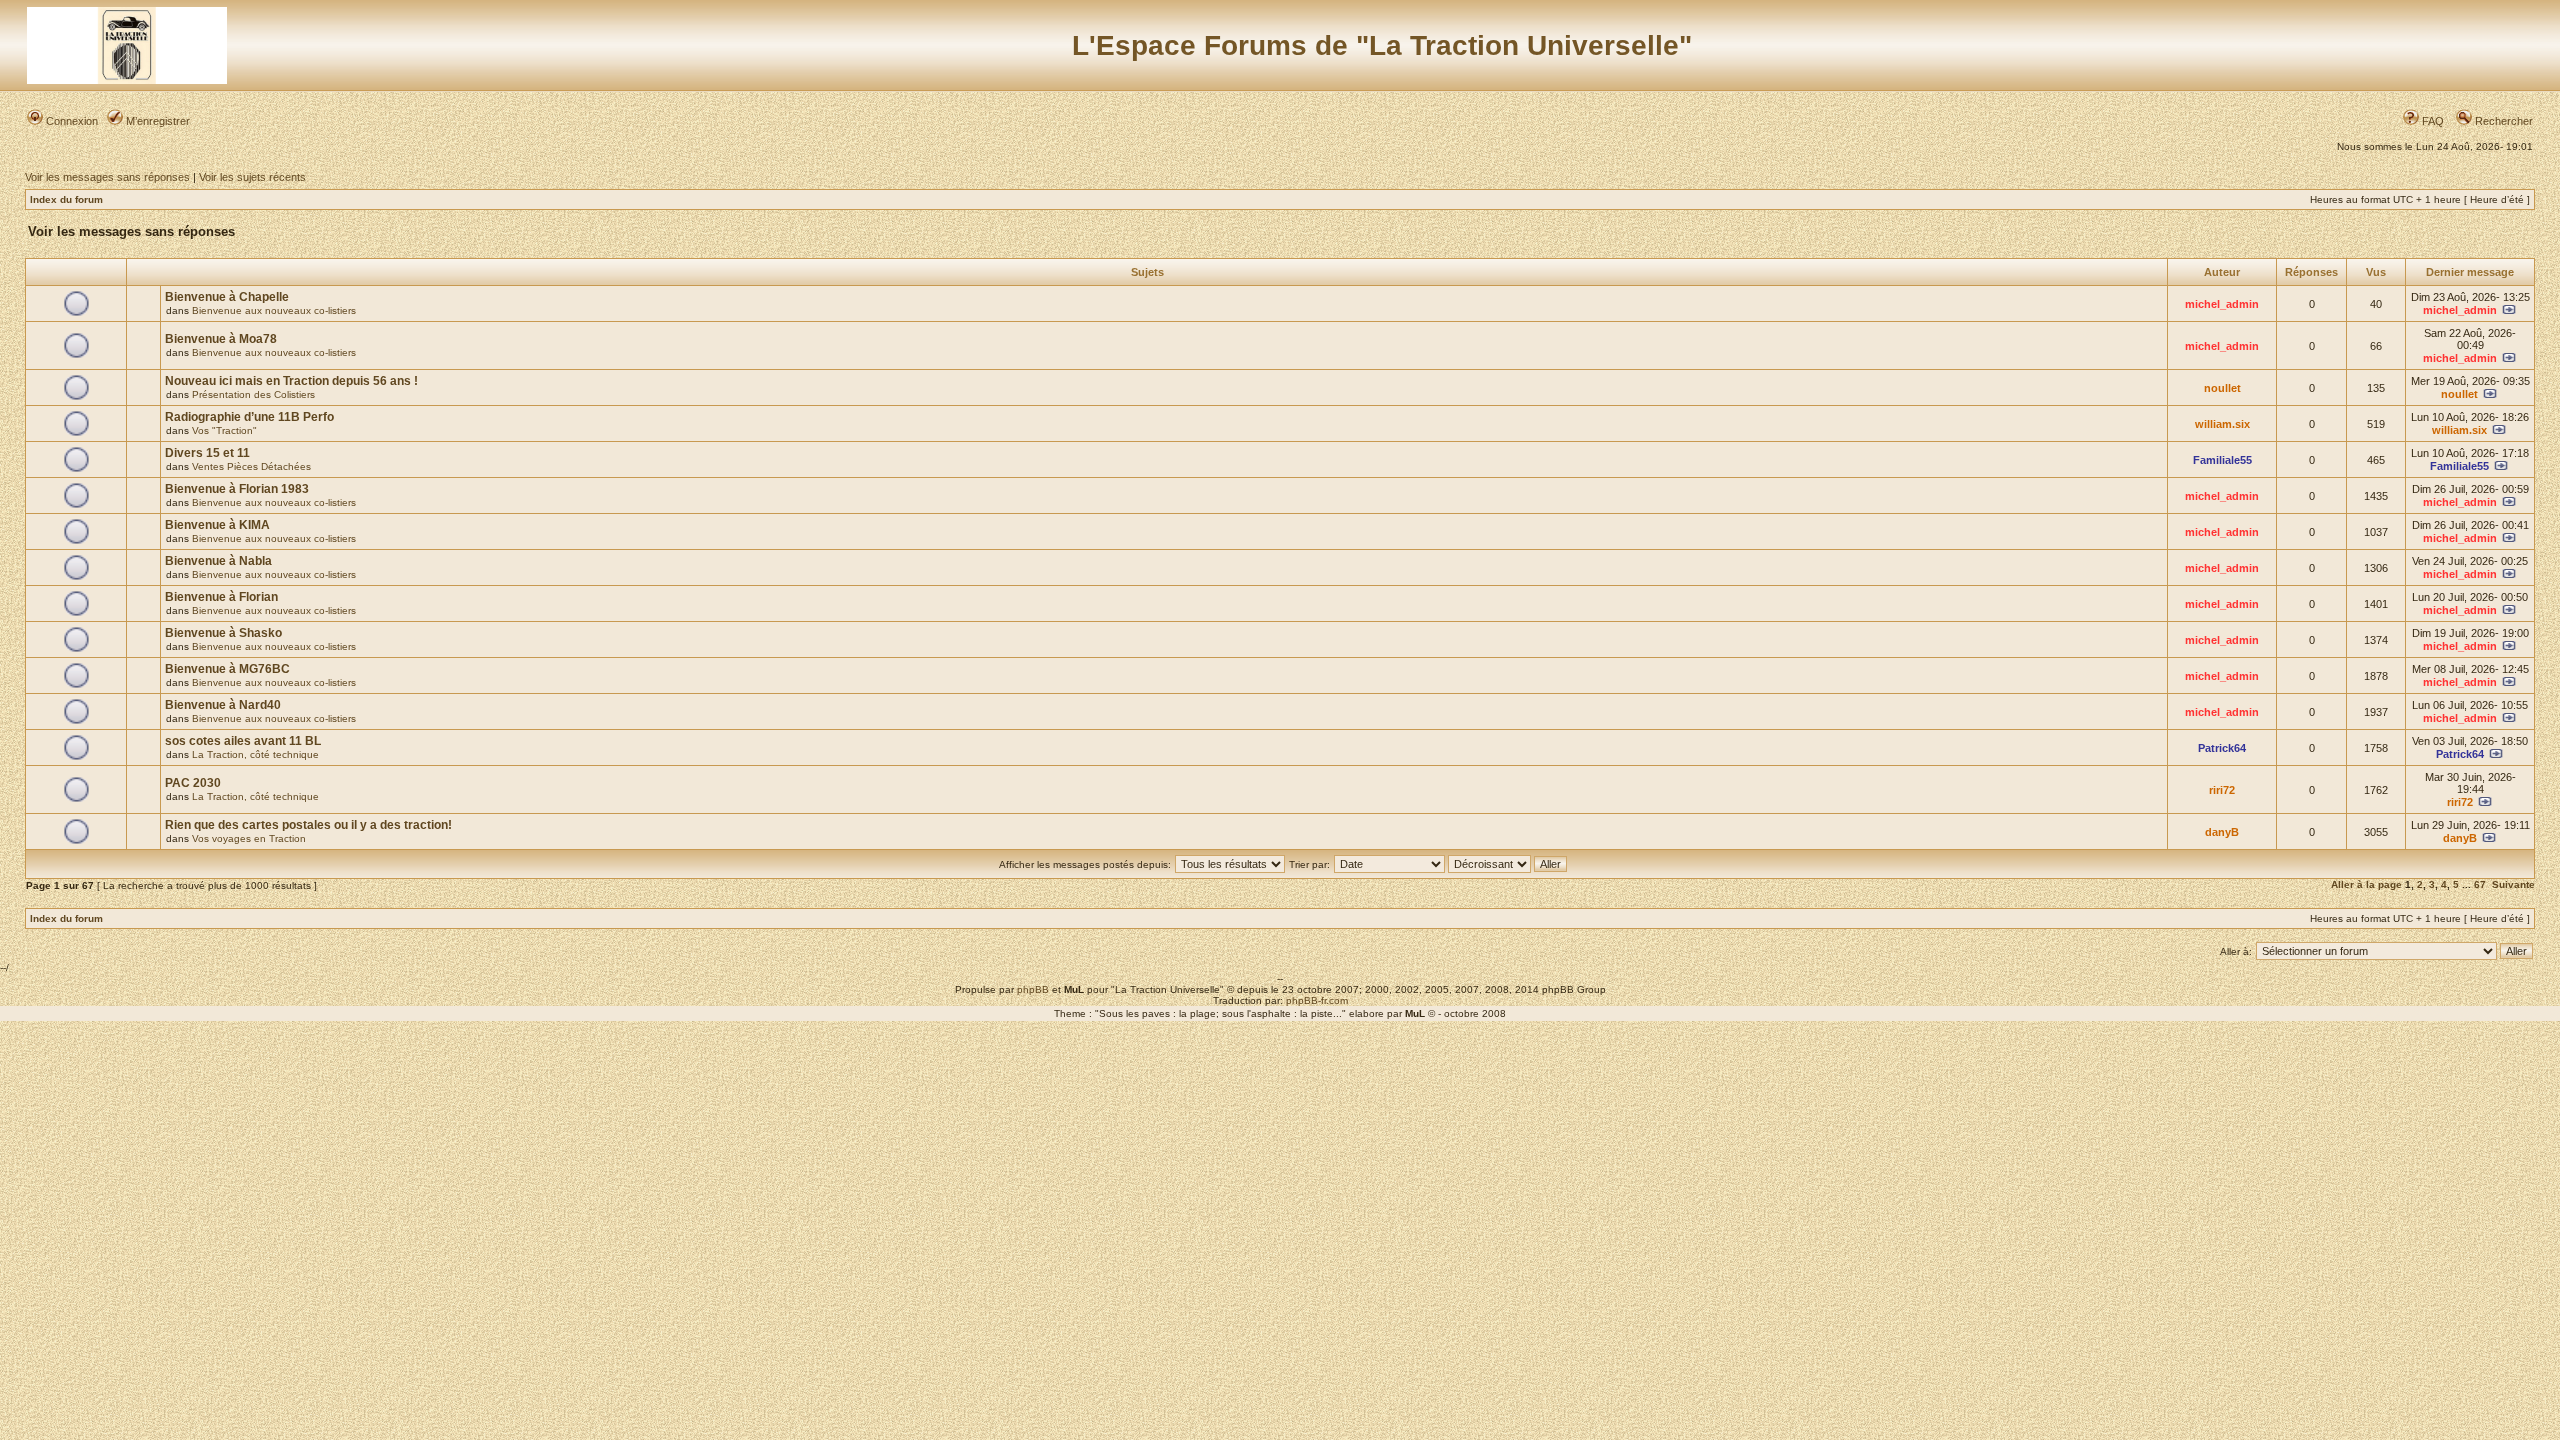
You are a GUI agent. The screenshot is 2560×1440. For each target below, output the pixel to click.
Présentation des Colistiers (253, 394)
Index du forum (66, 199)
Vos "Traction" (224, 430)
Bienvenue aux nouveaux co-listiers (274, 310)
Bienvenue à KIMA (217, 525)
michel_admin (2222, 304)
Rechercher (2502, 121)
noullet (2222, 388)
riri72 (2222, 790)
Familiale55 (2222, 460)
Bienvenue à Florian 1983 (237, 489)
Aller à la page (2366, 884)
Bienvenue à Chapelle (227, 297)
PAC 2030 (193, 783)
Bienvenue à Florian (221, 597)
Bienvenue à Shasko (223, 633)
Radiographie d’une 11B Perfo (249, 417)
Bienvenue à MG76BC (227, 669)
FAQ (2431, 121)
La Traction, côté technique (255, 754)
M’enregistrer (156, 121)
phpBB (1033, 989)
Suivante (2513, 884)
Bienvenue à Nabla (218, 561)
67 (2480, 884)
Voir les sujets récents (252, 177)
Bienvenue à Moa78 (221, 339)
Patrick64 (2222, 748)
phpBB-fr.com (1317, 1000)
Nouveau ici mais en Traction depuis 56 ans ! (291, 381)
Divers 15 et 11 (207, 453)
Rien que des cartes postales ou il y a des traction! (308, 825)
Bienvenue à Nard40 (223, 705)
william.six (2222, 424)
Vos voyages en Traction (249, 838)
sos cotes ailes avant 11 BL (243, 741)
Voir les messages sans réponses (107, 177)
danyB (2222, 832)
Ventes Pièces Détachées (251, 466)
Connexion (70, 121)
